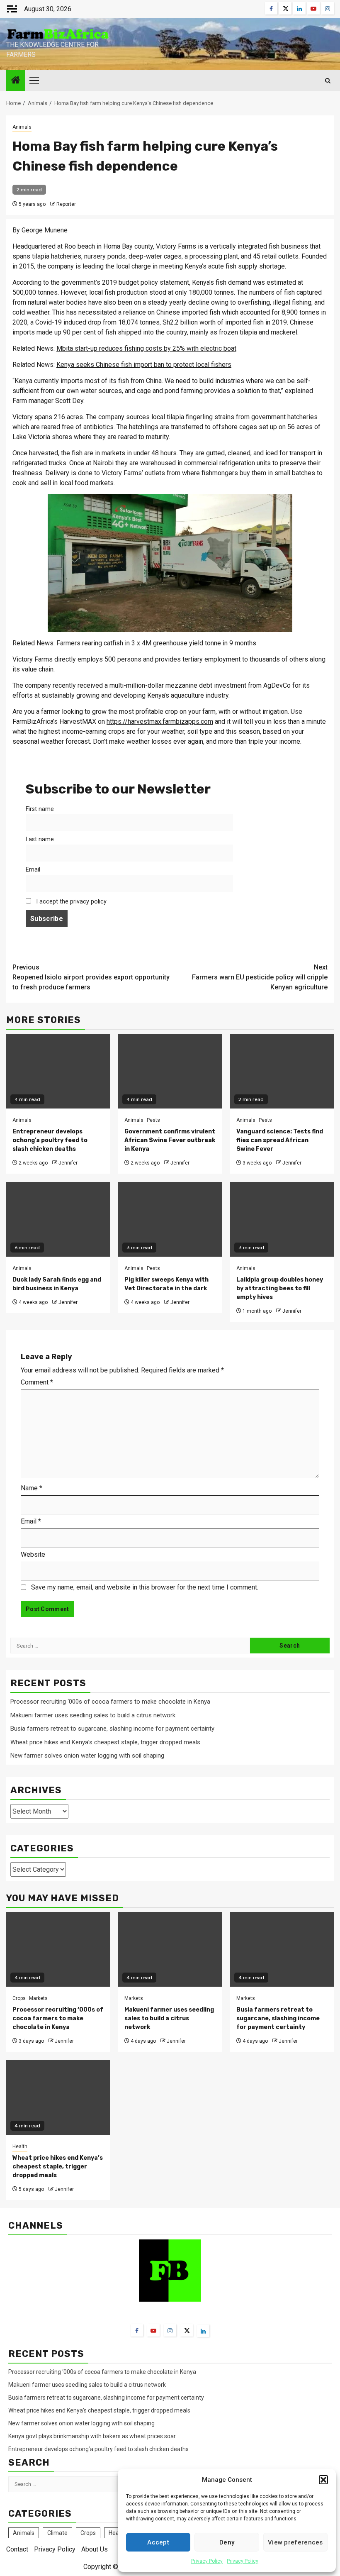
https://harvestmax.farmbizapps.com (160, 722)
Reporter (66, 204)
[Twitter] (187, 2330)
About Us (95, 2549)
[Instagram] (170, 2330)
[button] (323, 2480)
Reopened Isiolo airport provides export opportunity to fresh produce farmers (91, 977)
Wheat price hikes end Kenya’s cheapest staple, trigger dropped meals (105, 1742)
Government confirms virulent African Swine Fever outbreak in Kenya (170, 1140)
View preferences (295, 2542)
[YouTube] (153, 2330)
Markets (38, 1998)
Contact (17, 2549)
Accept (158, 2542)
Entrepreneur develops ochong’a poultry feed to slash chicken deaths (50, 1140)
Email (33, 870)
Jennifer (68, 1163)
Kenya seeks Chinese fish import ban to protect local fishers (144, 365)
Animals (22, 127)
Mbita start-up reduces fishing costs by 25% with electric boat (146, 348)
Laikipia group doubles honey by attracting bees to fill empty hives (280, 1288)
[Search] (328, 81)
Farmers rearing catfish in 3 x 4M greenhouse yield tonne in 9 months (156, 643)
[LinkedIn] (203, 2331)
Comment (37, 1382)
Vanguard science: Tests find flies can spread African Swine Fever (280, 1140)
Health (20, 2146)
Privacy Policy (207, 2561)
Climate (57, 2533)
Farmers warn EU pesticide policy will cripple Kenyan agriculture (260, 977)
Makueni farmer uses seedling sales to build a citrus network (94, 1715)
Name (32, 1488)
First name (40, 809)
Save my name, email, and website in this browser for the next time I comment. (145, 1587)
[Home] (16, 81)
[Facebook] (137, 2330)
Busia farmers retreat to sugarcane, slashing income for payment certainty (112, 1729)
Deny (227, 2542)
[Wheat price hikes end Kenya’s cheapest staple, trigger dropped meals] (58, 2097)
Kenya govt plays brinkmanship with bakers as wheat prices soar (92, 2436)
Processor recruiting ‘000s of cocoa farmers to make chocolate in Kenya (110, 1702)
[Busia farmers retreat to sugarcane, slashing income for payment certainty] (282, 1949)
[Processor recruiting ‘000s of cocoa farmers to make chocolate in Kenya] (58, 1949)
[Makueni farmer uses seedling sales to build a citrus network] (170, 1949)
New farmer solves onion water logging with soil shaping (87, 1756)
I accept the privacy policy (70, 902)
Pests (153, 1120)
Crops (19, 1998)
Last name (40, 839)
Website (33, 1554)
